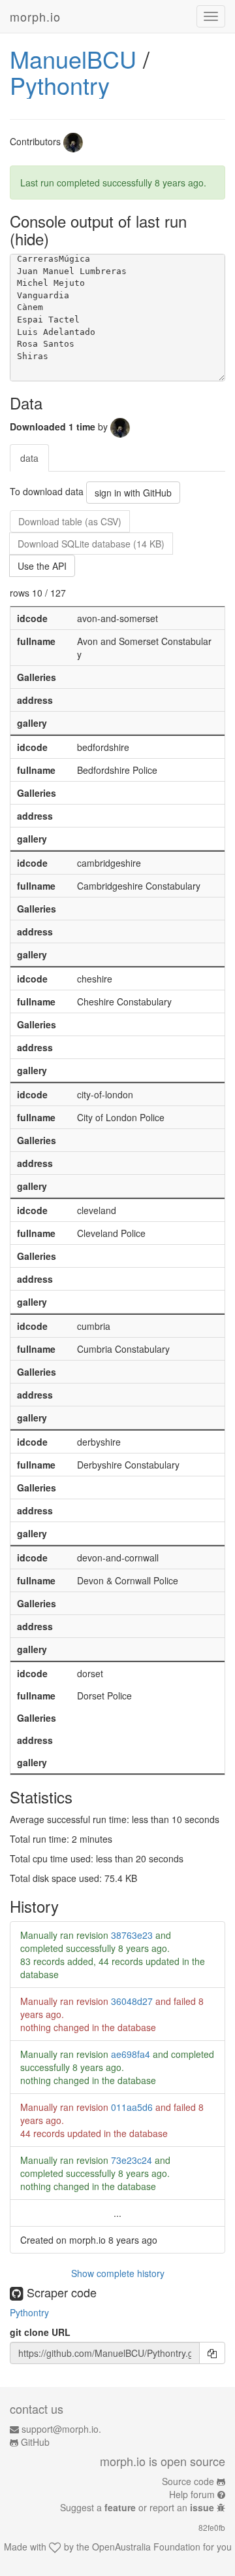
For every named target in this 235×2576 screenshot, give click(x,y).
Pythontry (60, 85)
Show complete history (118, 2273)
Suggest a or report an (137, 2507)
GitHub (35, 2442)
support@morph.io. (61, 2429)
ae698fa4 (131, 2054)
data (29, 458)
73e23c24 (132, 2160)
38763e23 (132, 1935)
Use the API (42, 566)
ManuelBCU (73, 59)
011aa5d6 (132, 2107)
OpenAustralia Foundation (146, 2547)
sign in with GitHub (133, 493)
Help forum (192, 2494)
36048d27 (132, 2001)
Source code (188, 2481)
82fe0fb (212, 2527)
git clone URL (40, 2332)
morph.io (35, 16)
